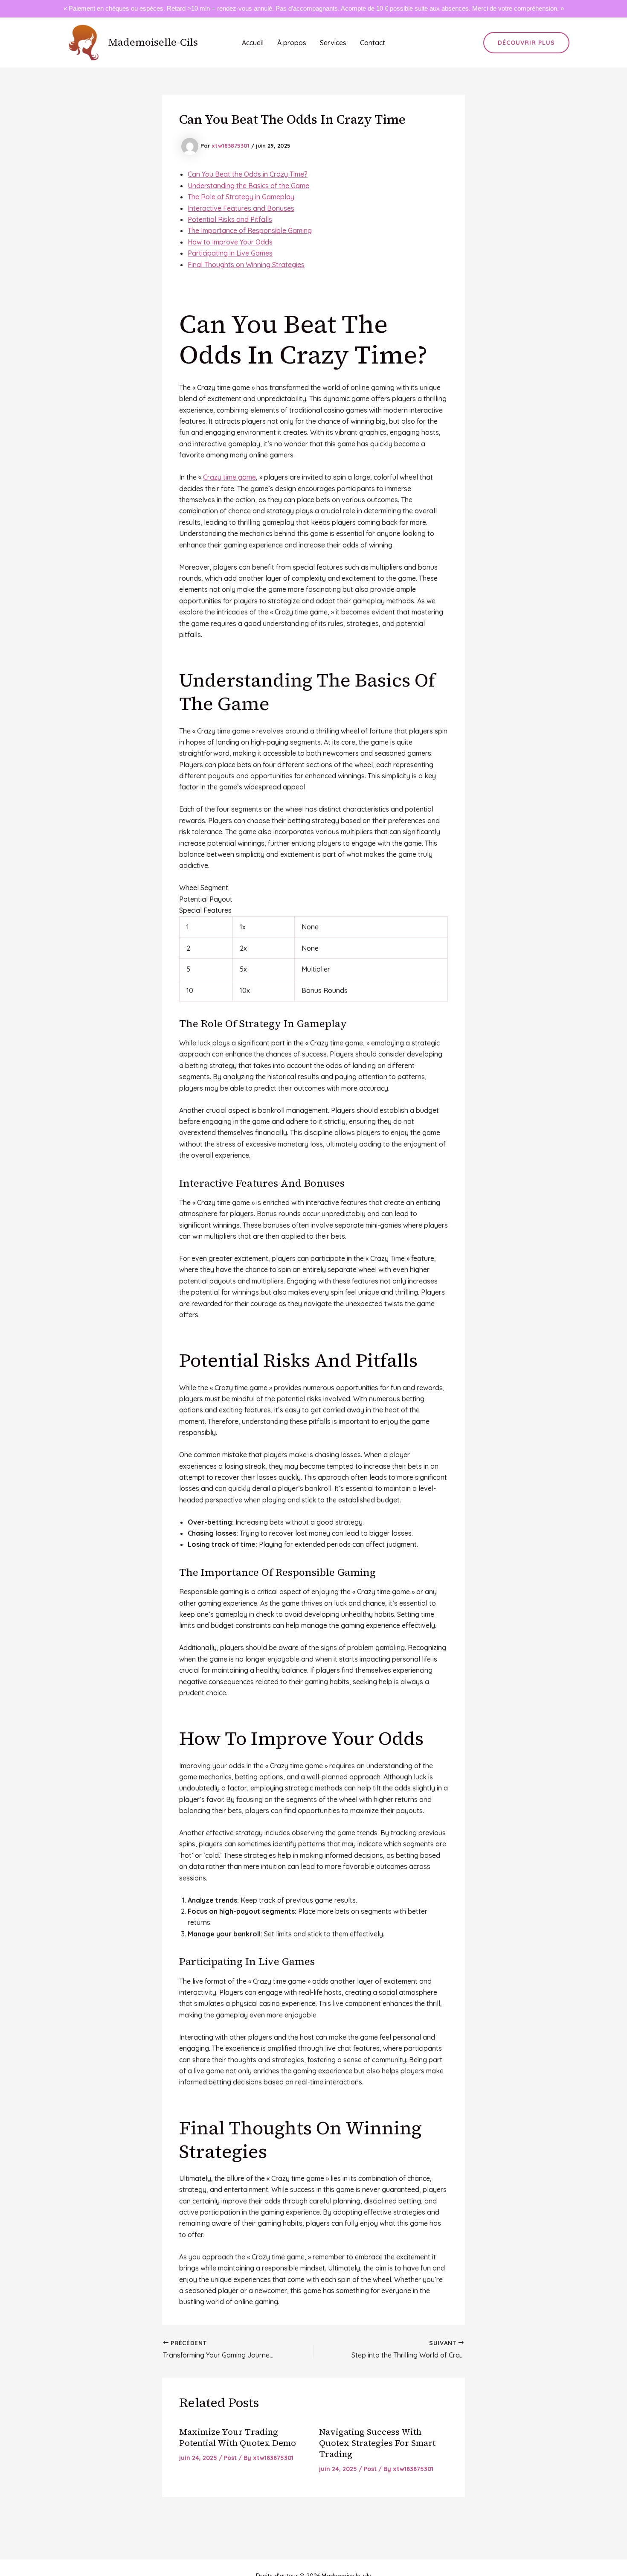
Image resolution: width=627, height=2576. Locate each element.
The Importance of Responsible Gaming (250, 230)
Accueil (253, 43)
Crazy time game (229, 477)
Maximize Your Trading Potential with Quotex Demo (238, 2437)
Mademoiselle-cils (153, 42)
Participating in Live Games (230, 253)
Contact (373, 43)
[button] (526, 43)
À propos (292, 43)
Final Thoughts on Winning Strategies (246, 265)
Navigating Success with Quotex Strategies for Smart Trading (377, 2443)
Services (333, 43)
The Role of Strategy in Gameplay (241, 197)
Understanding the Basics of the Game (248, 186)
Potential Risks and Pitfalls (230, 219)
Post (230, 2458)
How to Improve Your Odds (230, 242)
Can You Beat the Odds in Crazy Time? (248, 174)
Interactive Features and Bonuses (241, 208)
